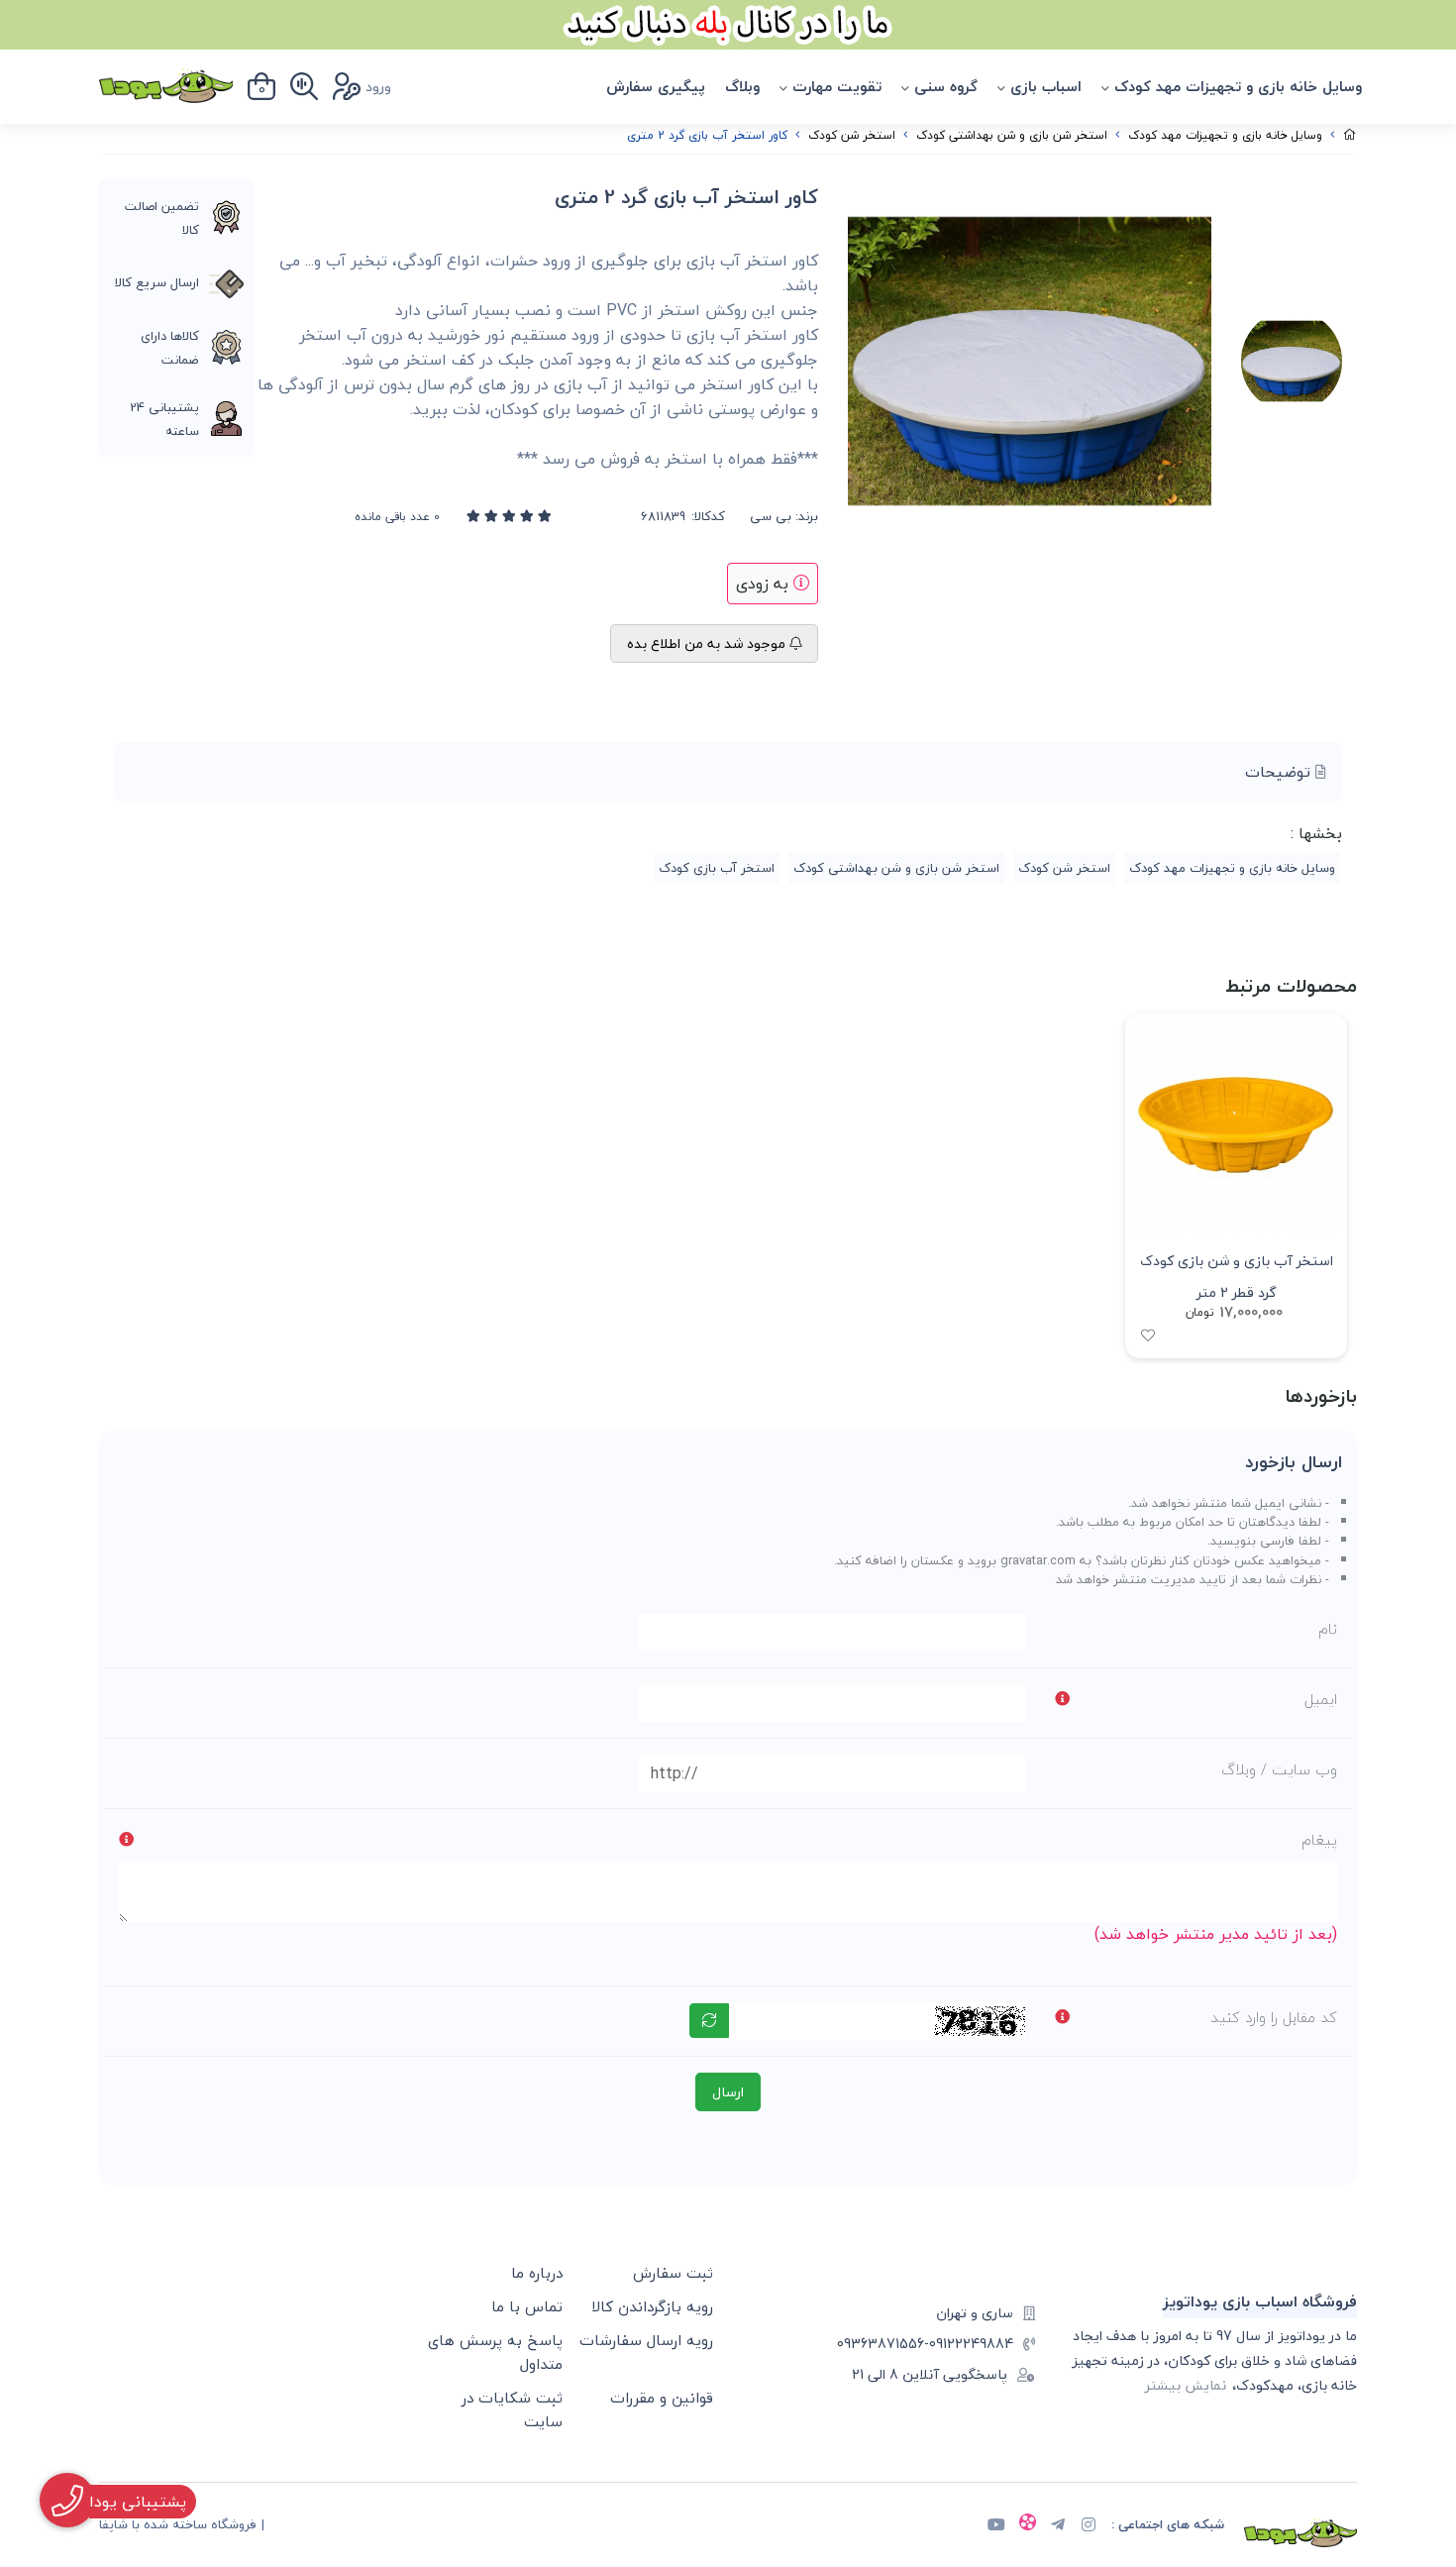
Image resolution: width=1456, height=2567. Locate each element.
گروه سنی (946, 86)
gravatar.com (1038, 1560)
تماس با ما (527, 2306)
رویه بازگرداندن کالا (652, 2306)
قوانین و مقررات (662, 2398)
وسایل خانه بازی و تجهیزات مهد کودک (1238, 86)
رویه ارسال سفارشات (646, 2340)
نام (1328, 1629)
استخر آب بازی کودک (717, 868)
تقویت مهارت (837, 86)
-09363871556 (883, 2344)
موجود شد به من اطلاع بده (708, 643)
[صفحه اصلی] (1350, 135)
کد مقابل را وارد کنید (1274, 2017)
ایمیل (1321, 1699)
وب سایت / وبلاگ (1279, 1769)
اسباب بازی (1046, 86)
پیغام (1319, 1840)
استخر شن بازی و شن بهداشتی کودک (1012, 135)
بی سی (771, 517)
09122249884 (971, 2344)
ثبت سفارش (673, 2273)
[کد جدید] (709, 2021)
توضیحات (1280, 772)
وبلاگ (742, 86)
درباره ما (537, 2273)
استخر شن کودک (852, 135)
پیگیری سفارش (656, 86)
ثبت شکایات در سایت (512, 2409)
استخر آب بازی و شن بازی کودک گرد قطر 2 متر (1237, 1275)
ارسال (728, 2092)
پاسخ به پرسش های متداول (495, 2352)
